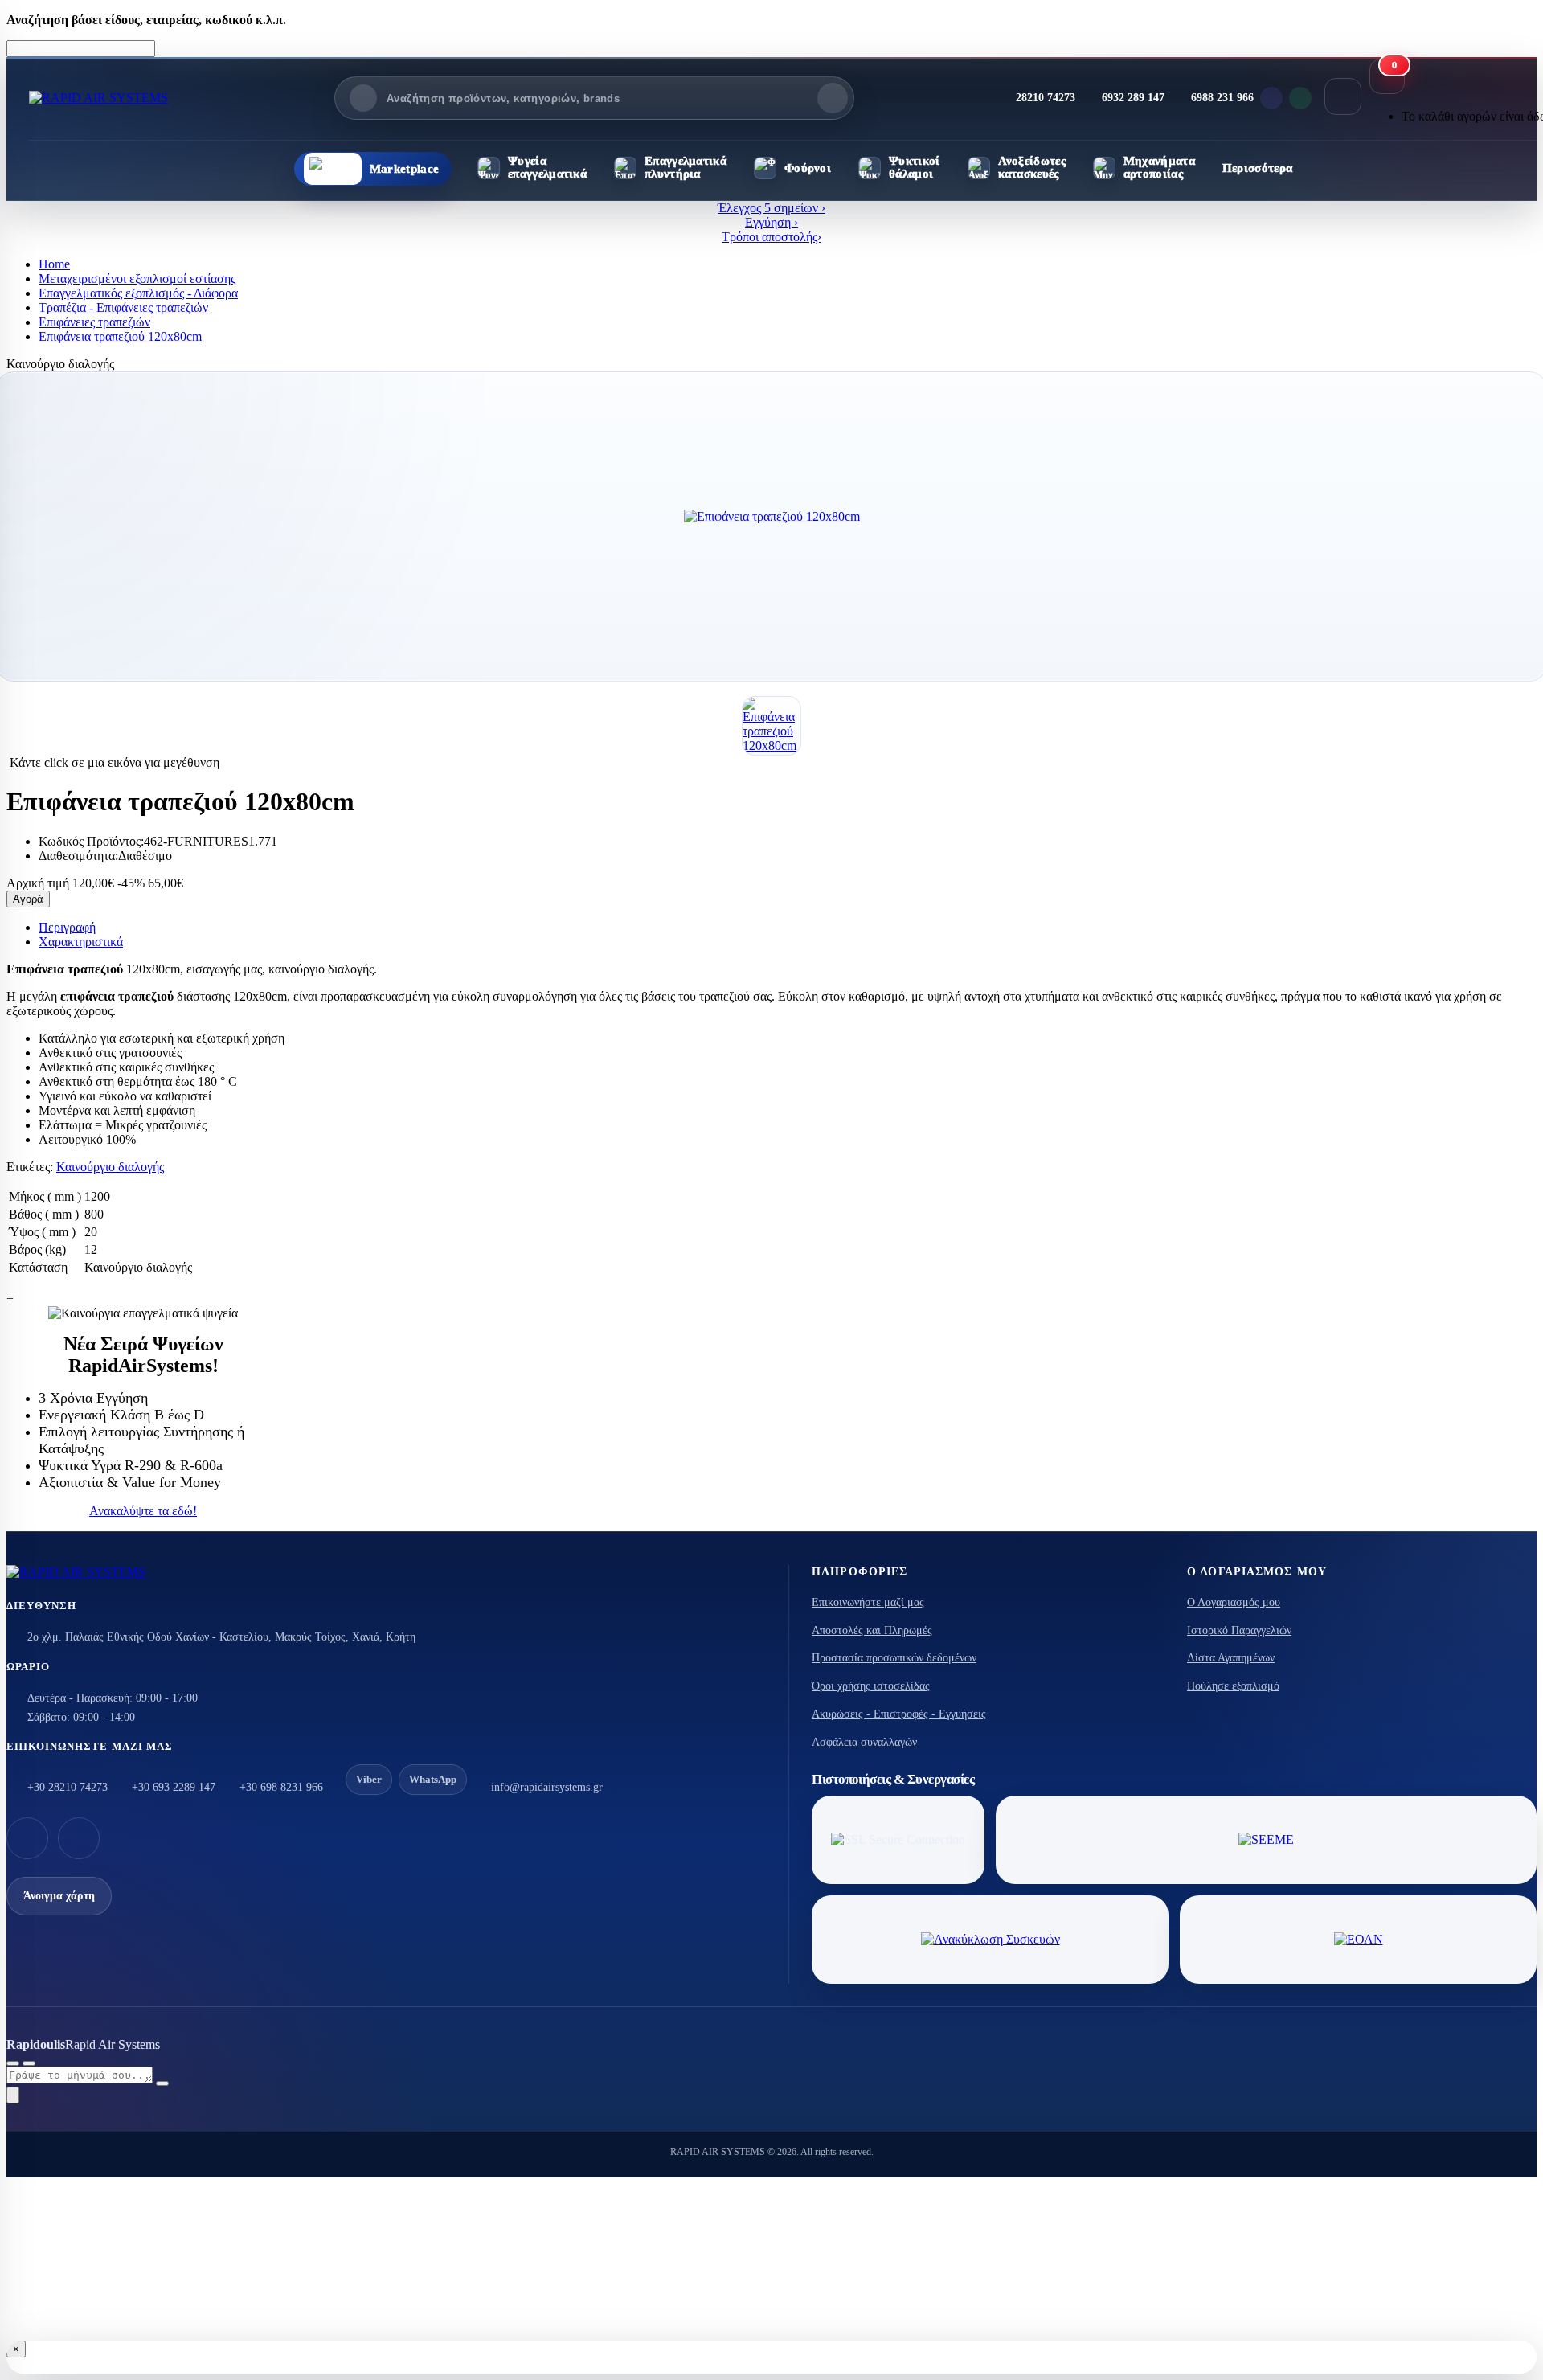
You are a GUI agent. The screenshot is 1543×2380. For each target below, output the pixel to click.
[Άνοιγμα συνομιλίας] (13, 2095)
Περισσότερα (1257, 168)
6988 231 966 (1222, 98)
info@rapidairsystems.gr (547, 1787)
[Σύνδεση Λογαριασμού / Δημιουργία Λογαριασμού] (1343, 96)
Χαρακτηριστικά (81, 942)
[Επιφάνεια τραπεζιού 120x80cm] (771, 517)
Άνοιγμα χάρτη (59, 1896)
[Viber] (1271, 98)
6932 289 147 (1133, 98)
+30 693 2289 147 (174, 1787)
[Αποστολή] (162, 2083)
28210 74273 (1046, 98)
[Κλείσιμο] (29, 2063)
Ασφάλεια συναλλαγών (864, 1742)
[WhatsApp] (1300, 98)
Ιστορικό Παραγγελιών (1239, 1630)
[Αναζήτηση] (833, 98)
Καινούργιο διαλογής (110, 1167)
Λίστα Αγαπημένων (1231, 1658)
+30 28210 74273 (68, 1787)
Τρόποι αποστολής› (771, 237)
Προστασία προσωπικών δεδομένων (894, 1658)
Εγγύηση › (771, 222)
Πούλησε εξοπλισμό (1233, 1686)
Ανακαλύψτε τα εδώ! (143, 1511)
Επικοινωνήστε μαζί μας (868, 1602)
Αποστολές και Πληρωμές (872, 1630)
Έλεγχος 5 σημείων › (771, 208)
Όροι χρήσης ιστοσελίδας (871, 1686)
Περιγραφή (67, 927)
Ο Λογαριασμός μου (1234, 1602)
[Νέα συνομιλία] (13, 2063)
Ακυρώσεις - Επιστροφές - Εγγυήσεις (899, 1714)
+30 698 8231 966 (281, 1787)
